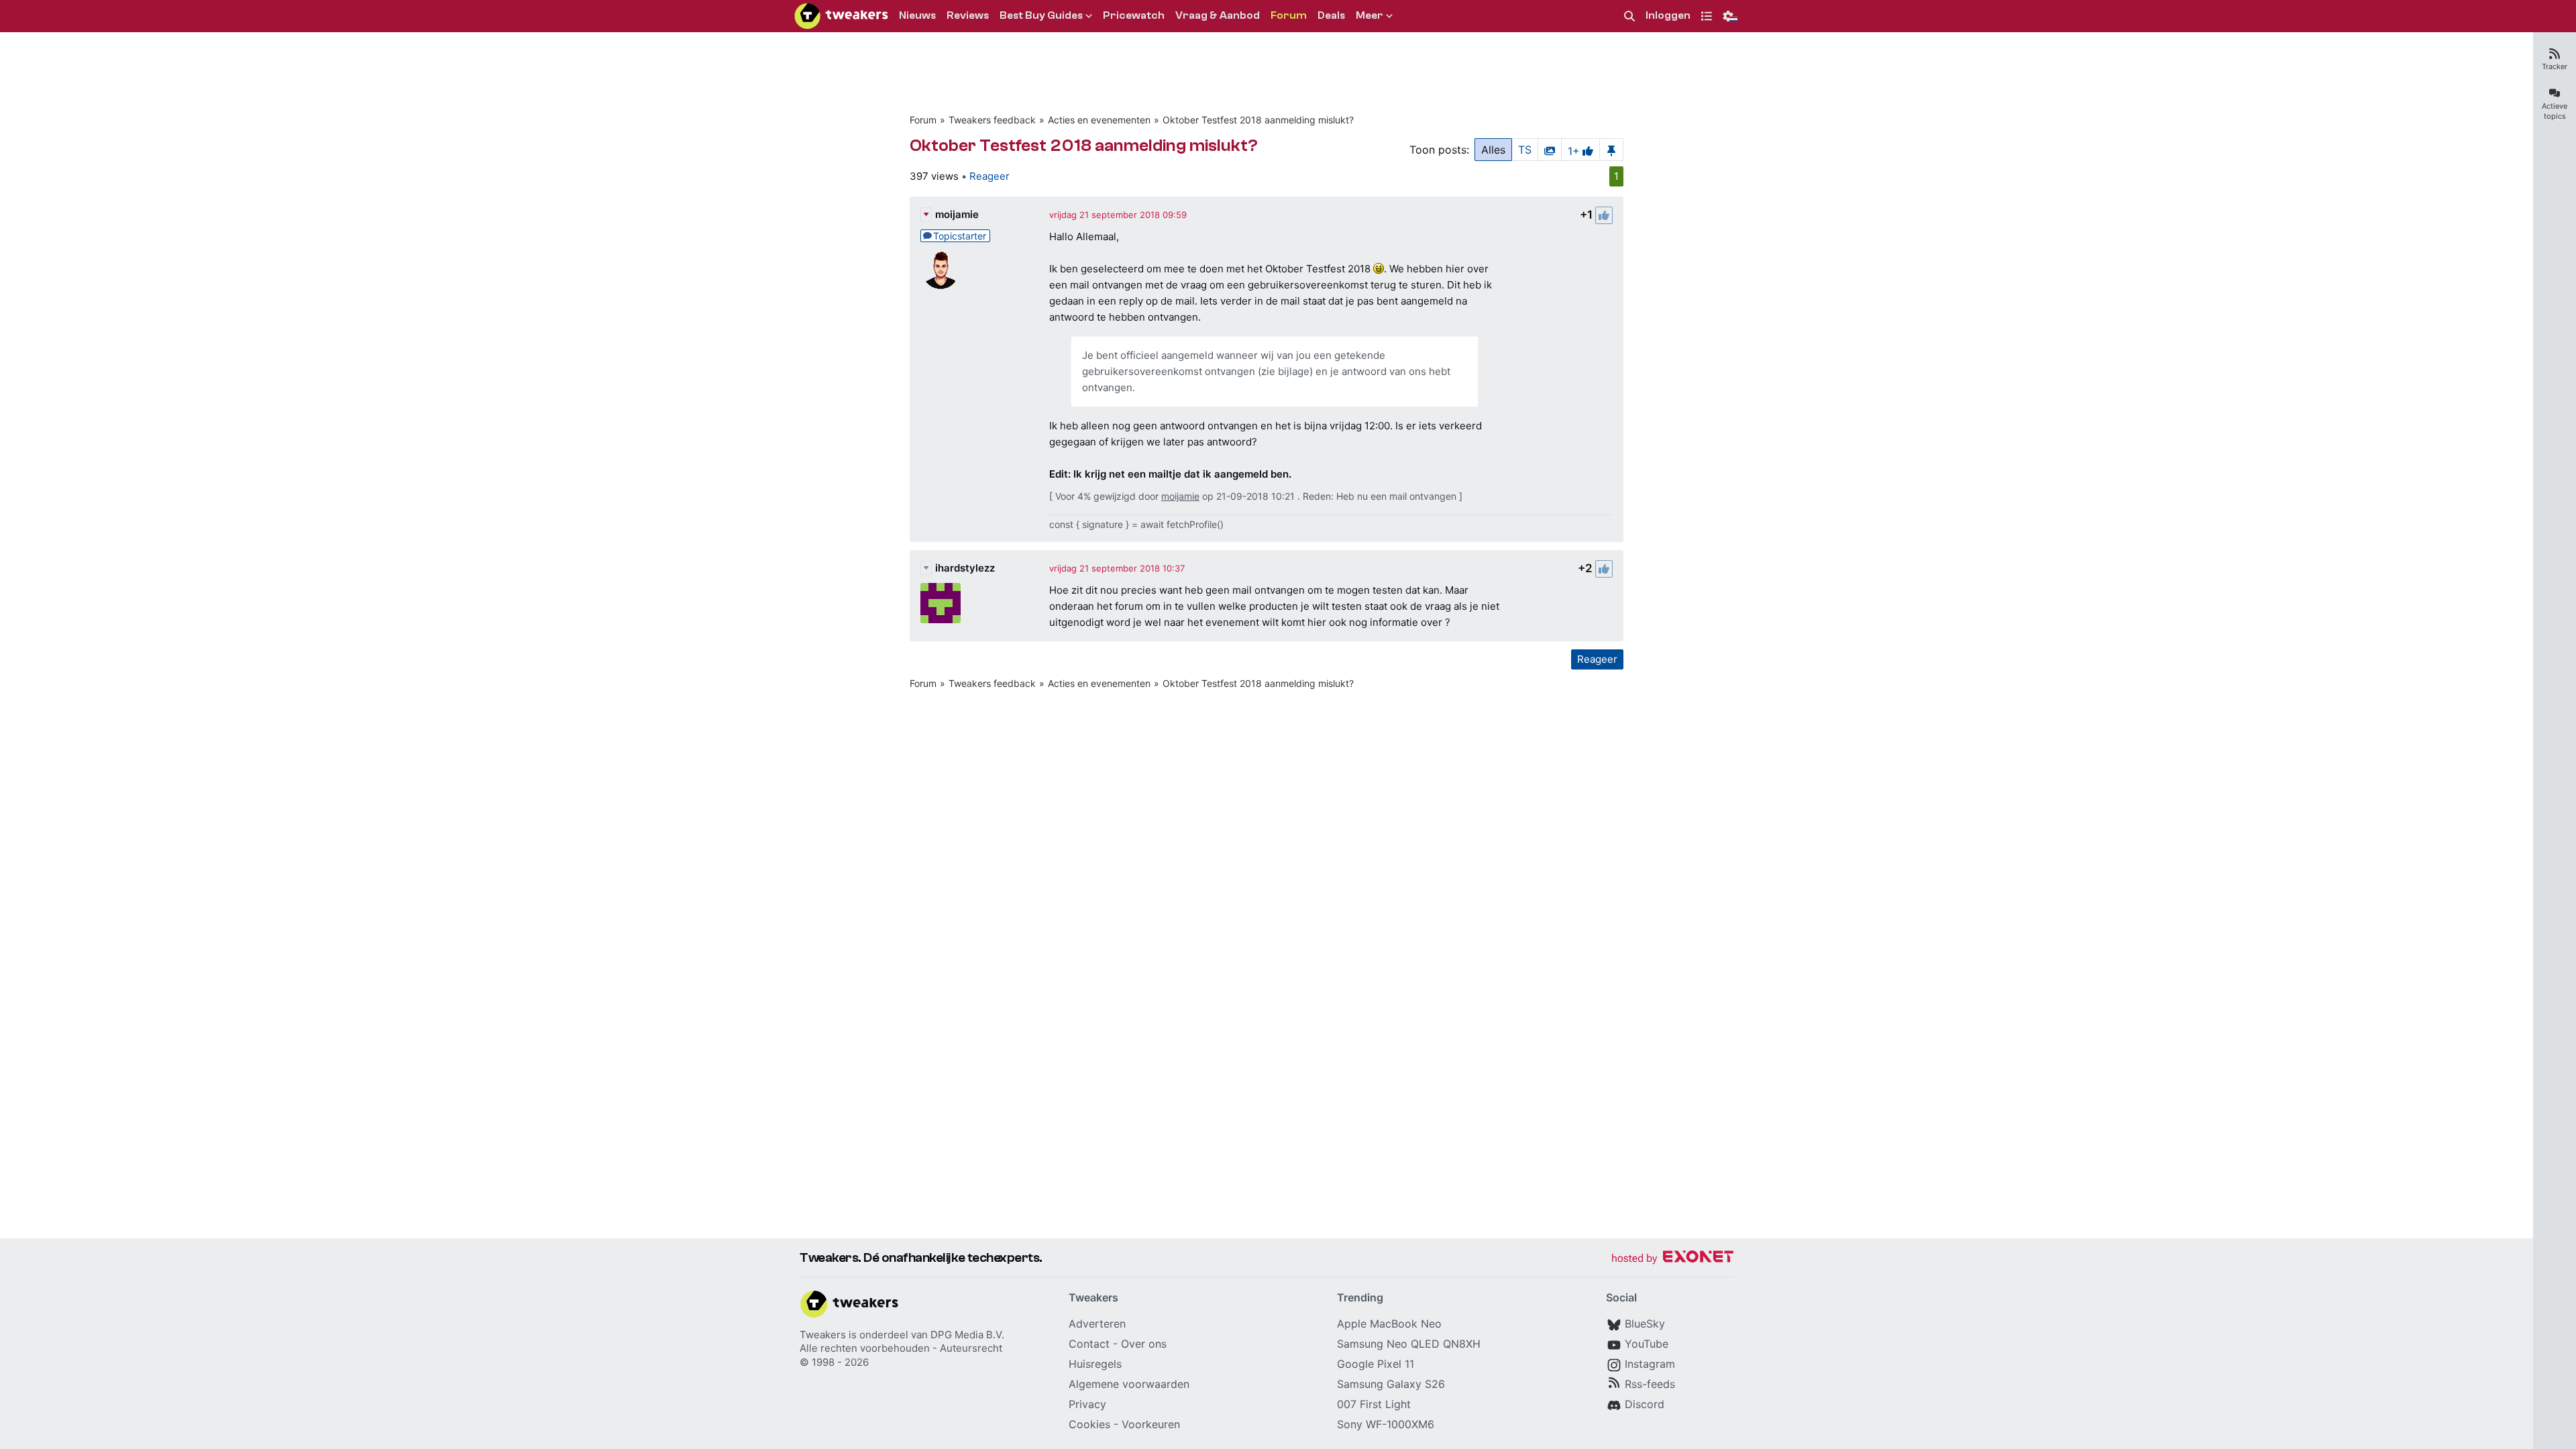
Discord (1645, 1404)
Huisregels (1095, 1364)
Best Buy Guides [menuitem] (1041, 15)
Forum (923, 120)
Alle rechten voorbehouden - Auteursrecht (901, 1348)
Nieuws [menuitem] (917, 15)
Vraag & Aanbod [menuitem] (1218, 15)
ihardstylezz (965, 568)
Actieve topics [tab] (2555, 111)
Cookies (1089, 1424)
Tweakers (823, 1335)
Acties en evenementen (1099, 120)
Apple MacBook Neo (1389, 1324)
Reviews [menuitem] (968, 15)
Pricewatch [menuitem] (1134, 15)
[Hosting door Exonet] (1672, 1259)
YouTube (1647, 1344)
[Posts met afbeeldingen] (1550, 150)
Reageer (989, 176)
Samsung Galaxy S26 (1391, 1384)
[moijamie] (941, 270)
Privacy (1087, 1404)
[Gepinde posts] (1611, 150)
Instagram (1650, 1364)
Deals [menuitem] (1331, 15)
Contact (1089, 1344)
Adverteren (1097, 1324)
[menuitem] (1629, 16)
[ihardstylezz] (941, 603)
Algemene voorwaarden (1129, 1384)
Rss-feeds (1650, 1384)
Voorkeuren (1151, 1424)
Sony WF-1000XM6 (1386, 1424)
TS (1525, 150)
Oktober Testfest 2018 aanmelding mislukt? (1258, 120)
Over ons (1144, 1344)
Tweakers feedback (992, 120)
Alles (1493, 150)
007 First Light (1374, 1404)
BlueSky (1645, 1324)
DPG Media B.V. (967, 1335)
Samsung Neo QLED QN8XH (1409, 1344)
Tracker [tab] (2555, 66)
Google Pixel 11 (1376, 1364)
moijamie (957, 214)
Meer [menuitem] (1370, 15)
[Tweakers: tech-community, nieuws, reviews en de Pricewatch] (841, 16)
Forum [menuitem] (1289, 15)
